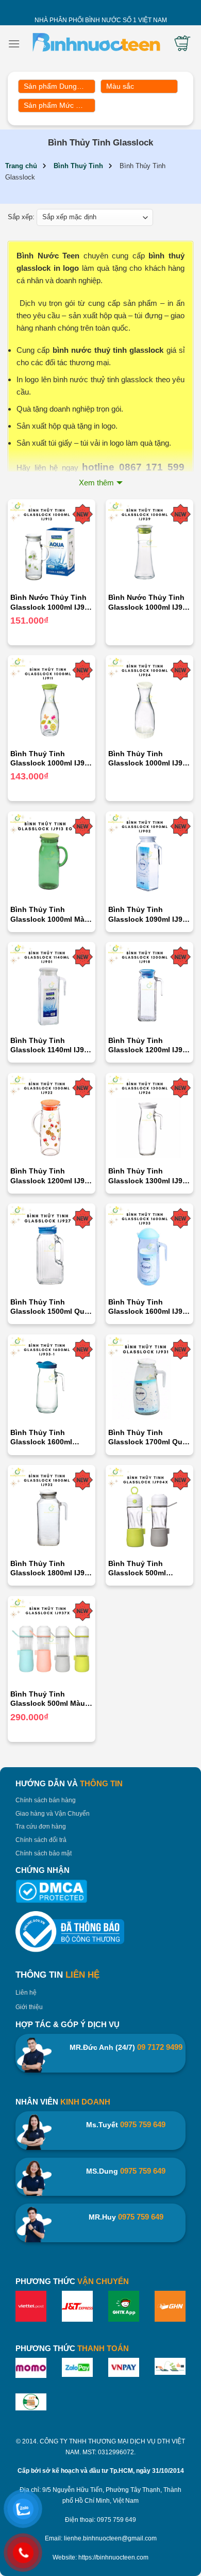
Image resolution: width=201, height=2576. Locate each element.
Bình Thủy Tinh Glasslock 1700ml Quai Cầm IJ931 (148, 1437)
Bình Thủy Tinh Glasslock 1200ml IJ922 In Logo (52, 1176)
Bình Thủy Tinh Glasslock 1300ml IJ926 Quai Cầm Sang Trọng (149, 1176)
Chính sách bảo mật (44, 1853)
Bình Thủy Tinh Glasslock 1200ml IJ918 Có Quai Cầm (149, 1045)
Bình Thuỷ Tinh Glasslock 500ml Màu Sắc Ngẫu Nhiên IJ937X (51, 1699)
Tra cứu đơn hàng (41, 1827)
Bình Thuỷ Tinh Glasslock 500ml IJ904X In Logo (137, 1568)
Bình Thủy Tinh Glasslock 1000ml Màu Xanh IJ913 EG (50, 914)
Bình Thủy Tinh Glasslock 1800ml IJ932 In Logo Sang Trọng (52, 1568)
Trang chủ (21, 166)
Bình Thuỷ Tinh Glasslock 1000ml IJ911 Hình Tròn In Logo (51, 759)
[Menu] (14, 44)
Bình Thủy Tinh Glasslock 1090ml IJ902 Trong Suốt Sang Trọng (149, 914)
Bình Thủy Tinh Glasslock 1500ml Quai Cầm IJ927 (51, 1307)
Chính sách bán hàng (46, 1800)
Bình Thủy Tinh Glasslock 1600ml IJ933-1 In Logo (41, 1437)
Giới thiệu (29, 2007)
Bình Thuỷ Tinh (78, 166)
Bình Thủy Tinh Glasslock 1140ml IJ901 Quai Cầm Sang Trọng (51, 1045)
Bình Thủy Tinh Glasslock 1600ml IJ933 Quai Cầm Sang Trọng (149, 1307)
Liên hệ (26, 1993)
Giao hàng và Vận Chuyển (53, 1814)
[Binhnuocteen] (96, 44)
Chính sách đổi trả (41, 1840)
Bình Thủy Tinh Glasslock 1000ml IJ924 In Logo (149, 759)
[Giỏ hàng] (182, 43)
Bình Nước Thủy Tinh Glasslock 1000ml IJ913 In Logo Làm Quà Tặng (52, 602)
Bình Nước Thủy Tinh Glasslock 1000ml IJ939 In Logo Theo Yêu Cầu (149, 602)
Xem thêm (96, 483)
